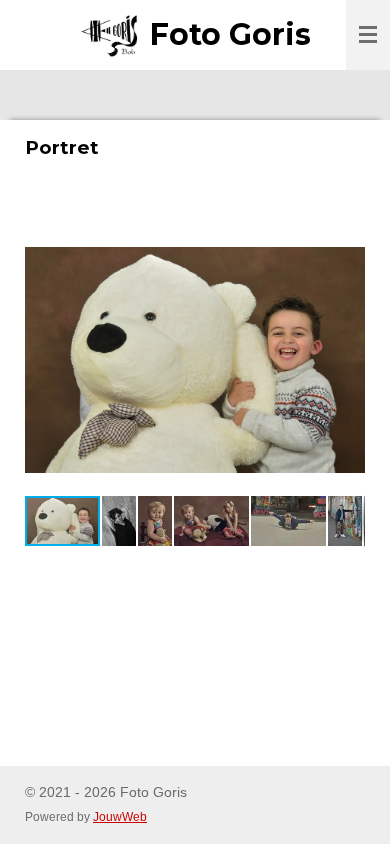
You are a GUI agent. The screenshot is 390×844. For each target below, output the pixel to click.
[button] (347, 244)
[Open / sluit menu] (368, 35)
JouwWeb (120, 816)
